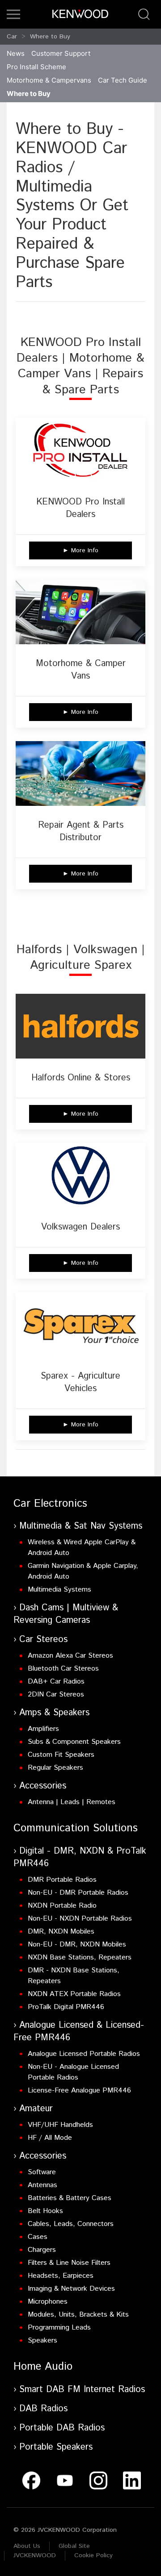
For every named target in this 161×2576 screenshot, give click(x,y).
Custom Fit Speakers (61, 1755)
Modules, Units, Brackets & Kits (78, 2315)
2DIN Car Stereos (56, 1694)
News (16, 53)
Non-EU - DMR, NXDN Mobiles (77, 1945)
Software (42, 2172)
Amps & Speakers (54, 1713)
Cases (38, 2237)
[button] (13, 14)
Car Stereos (43, 1640)
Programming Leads (59, 2328)
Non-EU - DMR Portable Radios (78, 1893)
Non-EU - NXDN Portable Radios (80, 1919)
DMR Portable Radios (62, 1880)
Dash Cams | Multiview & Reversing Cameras (66, 1614)
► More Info (80, 550)
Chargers (42, 2250)
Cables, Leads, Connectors (71, 2224)
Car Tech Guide (123, 80)
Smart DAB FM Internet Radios (82, 2390)
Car (12, 37)
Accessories (43, 1786)
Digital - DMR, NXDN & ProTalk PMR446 (80, 1857)
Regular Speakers (55, 1768)
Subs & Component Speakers (74, 1742)
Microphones (48, 2302)
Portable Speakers (56, 2447)
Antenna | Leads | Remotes (72, 1802)
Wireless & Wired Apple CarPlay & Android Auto (82, 1548)
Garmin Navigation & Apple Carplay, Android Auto (83, 1571)
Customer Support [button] (61, 53)
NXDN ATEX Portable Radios (74, 1994)
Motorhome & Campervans (49, 80)
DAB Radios (43, 2409)
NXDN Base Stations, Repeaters (80, 1957)
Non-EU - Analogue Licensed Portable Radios (73, 2072)
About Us (27, 2546)
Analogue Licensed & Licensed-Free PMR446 (79, 2032)
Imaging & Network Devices (71, 2289)
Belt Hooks (45, 2211)
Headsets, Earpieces (61, 2276)
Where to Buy (50, 37)
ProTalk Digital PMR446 (66, 2007)
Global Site (74, 2546)
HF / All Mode (50, 2138)
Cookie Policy (93, 2555)
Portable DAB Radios (62, 2428)
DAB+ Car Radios (56, 1682)
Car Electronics (50, 1504)
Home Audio (43, 2367)
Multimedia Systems (59, 1590)
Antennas (42, 2185)
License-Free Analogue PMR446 (79, 2090)
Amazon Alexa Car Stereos (70, 1656)
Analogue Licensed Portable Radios (84, 2054)
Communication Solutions (76, 1828)
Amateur (36, 2109)
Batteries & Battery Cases (70, 2198)
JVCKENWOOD (35, 2555)
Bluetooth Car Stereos (63, 1669)
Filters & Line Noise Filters (69, 2263)
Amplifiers (43, 1729)
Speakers (42, 2340)
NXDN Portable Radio (62, 1906)
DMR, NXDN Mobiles (61, 1932)
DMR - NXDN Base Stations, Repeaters (74, 1976)
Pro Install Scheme (36, 67)
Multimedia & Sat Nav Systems (81, 1526)
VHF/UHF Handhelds (60, 2125)
